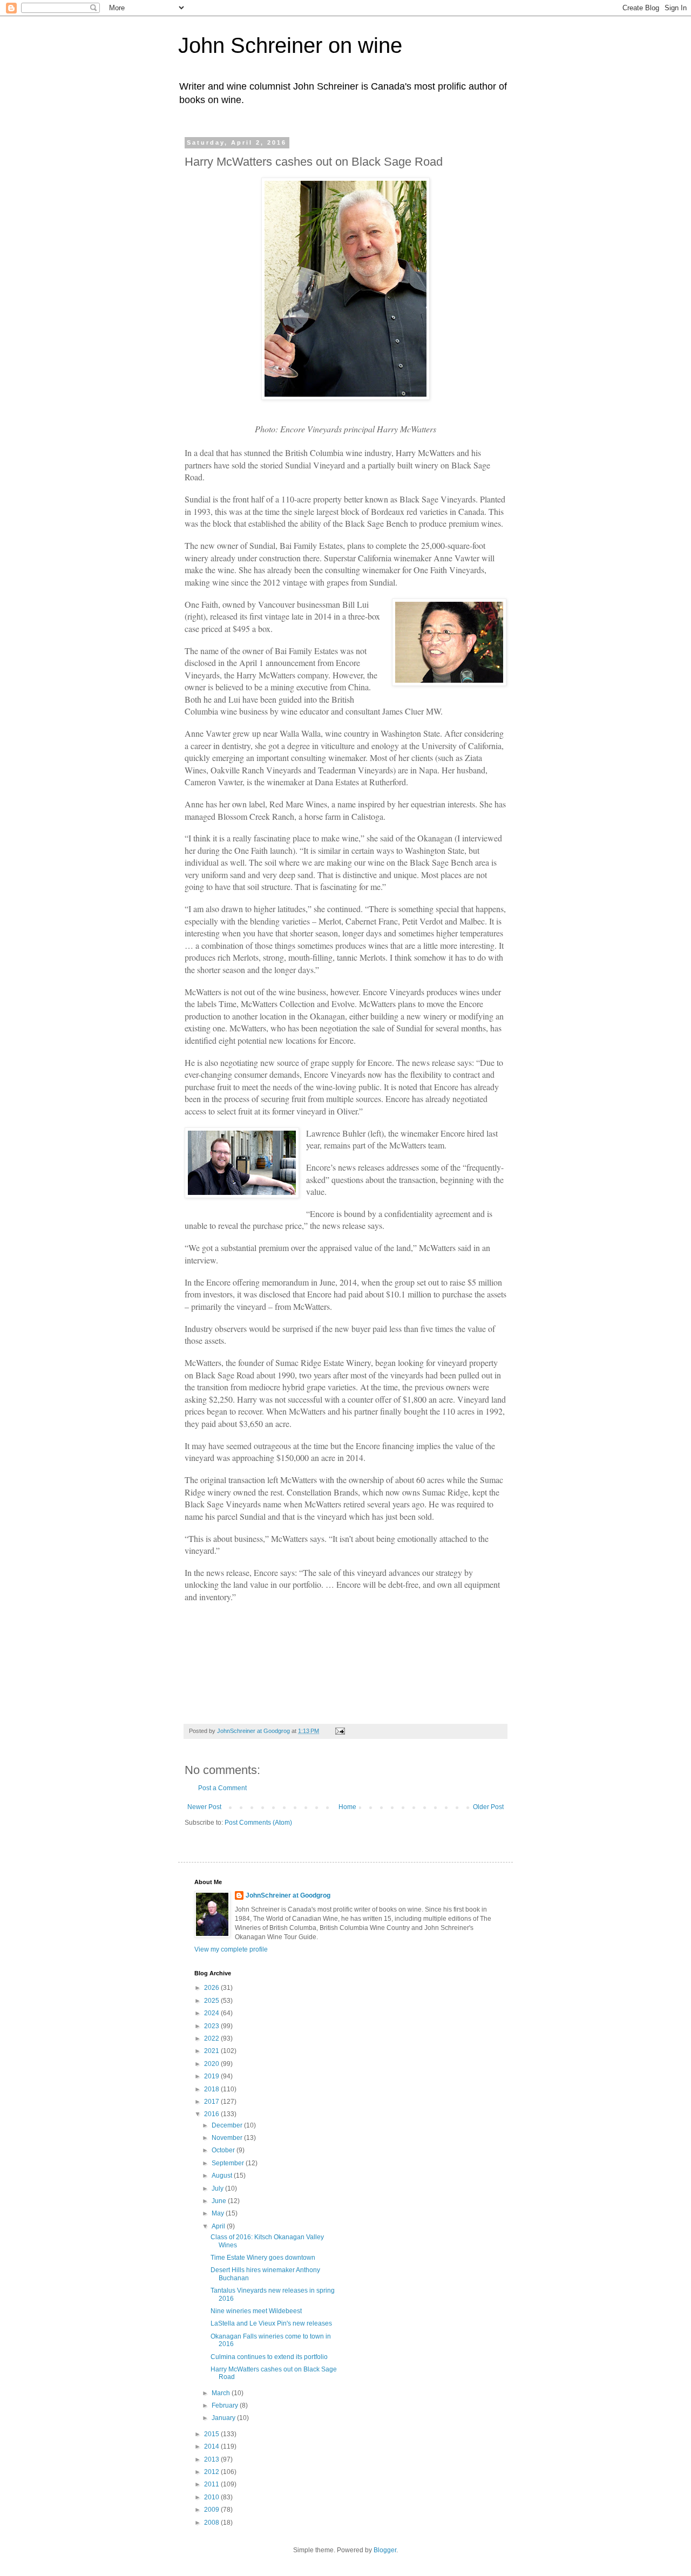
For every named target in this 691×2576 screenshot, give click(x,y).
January (224, 2418)
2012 (212, 2472)
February (226, 2405)
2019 (212, 2076)
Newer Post (204, 1807)
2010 (212, 2497)
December (228, 2125)
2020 (212, 2064)
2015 (212, 2434)
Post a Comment (222, 1788)
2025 (212, 2001)
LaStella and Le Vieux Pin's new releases (271, 2323)
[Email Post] (340, 1731)
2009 (212, 2510)
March (222, 2393)
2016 (212, 2114)
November (228, 2138)
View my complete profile (231, 1949)
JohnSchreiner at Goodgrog (288, 1895)
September (229, 2163)
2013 (212, 2459)
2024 (212, 2013)
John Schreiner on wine (290, 45)
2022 (212, 2038)
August (223, 2176)
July (218, 2188)
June (220, 2201)
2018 (212, 2089)
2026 (212, 1988)
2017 (212, 2102)
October (224, 2150)
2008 (212, 2523)
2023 (212, 2026)
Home (347, 1807)
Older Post (488, 1807)
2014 (212, 2446)
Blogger (385, 2550)
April (219, 2226)
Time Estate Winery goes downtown (263, 2258)
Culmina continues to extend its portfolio (269, 2357)
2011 (212, 2484)
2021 (212, 2051)
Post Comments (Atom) (258, 1823)
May (219, 2213)
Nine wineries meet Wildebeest (256, 2311)
